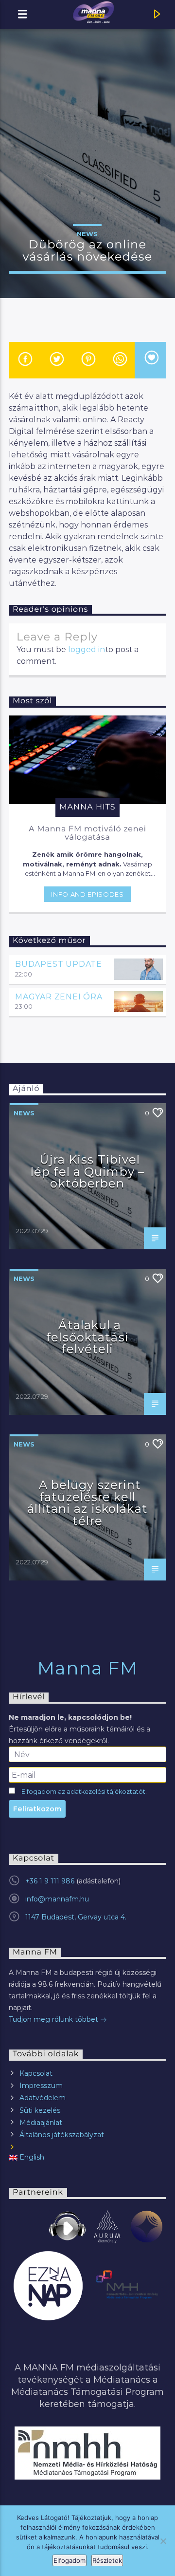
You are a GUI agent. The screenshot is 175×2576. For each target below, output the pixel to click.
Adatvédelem (43, 2098)
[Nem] (163, 2541)
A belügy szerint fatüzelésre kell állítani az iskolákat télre (87, 1503)
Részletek (107, 2560)
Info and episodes (87, 894)
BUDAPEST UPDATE (59, 964)
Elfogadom (70, 2560)
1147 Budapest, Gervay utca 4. (76, 1917)
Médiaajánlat (41, 2123)
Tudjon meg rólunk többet (54, 2019)
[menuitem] (87, 2157)
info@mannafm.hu (57, 1899)
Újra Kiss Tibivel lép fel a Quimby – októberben (87, 1171)
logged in (87, 649)
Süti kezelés (40, 2110)
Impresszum (41, 2086)
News (87, 234)
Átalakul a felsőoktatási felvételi (87, 1337)
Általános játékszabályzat (62, 2135)
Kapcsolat (36, 2073)
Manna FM (88, 1668)
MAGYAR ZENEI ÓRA (59, 997)
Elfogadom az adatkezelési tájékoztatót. (84, 1792)
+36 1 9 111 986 (50, 1881)
